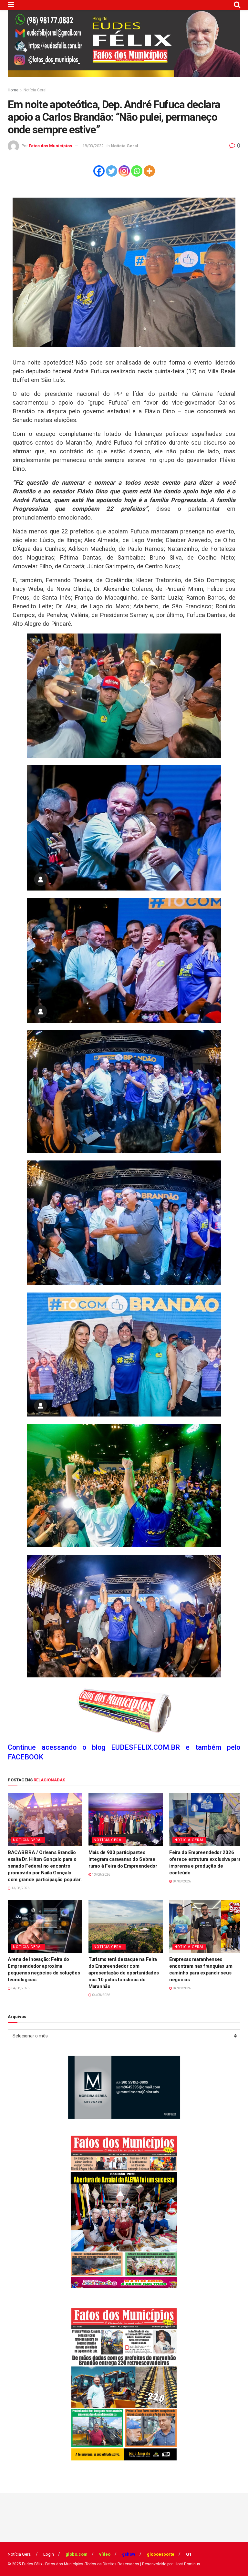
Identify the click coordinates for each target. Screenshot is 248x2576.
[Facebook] (99, 171)
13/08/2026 (20, 1888)
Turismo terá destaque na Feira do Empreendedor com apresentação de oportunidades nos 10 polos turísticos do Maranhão (124, 1973)
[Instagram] (124, 171)
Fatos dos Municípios (50, 146)
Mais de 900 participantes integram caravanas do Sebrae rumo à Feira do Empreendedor (123, 1859)
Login (49, 2554)
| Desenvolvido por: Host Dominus (170, 2564)
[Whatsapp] (137, 171)
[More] (149, 171)
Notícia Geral (35, 90)
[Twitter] (112, 171)
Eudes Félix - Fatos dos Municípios (53, 2564)
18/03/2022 (93, 146)
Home (13, 90)
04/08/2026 (181, 1881)
